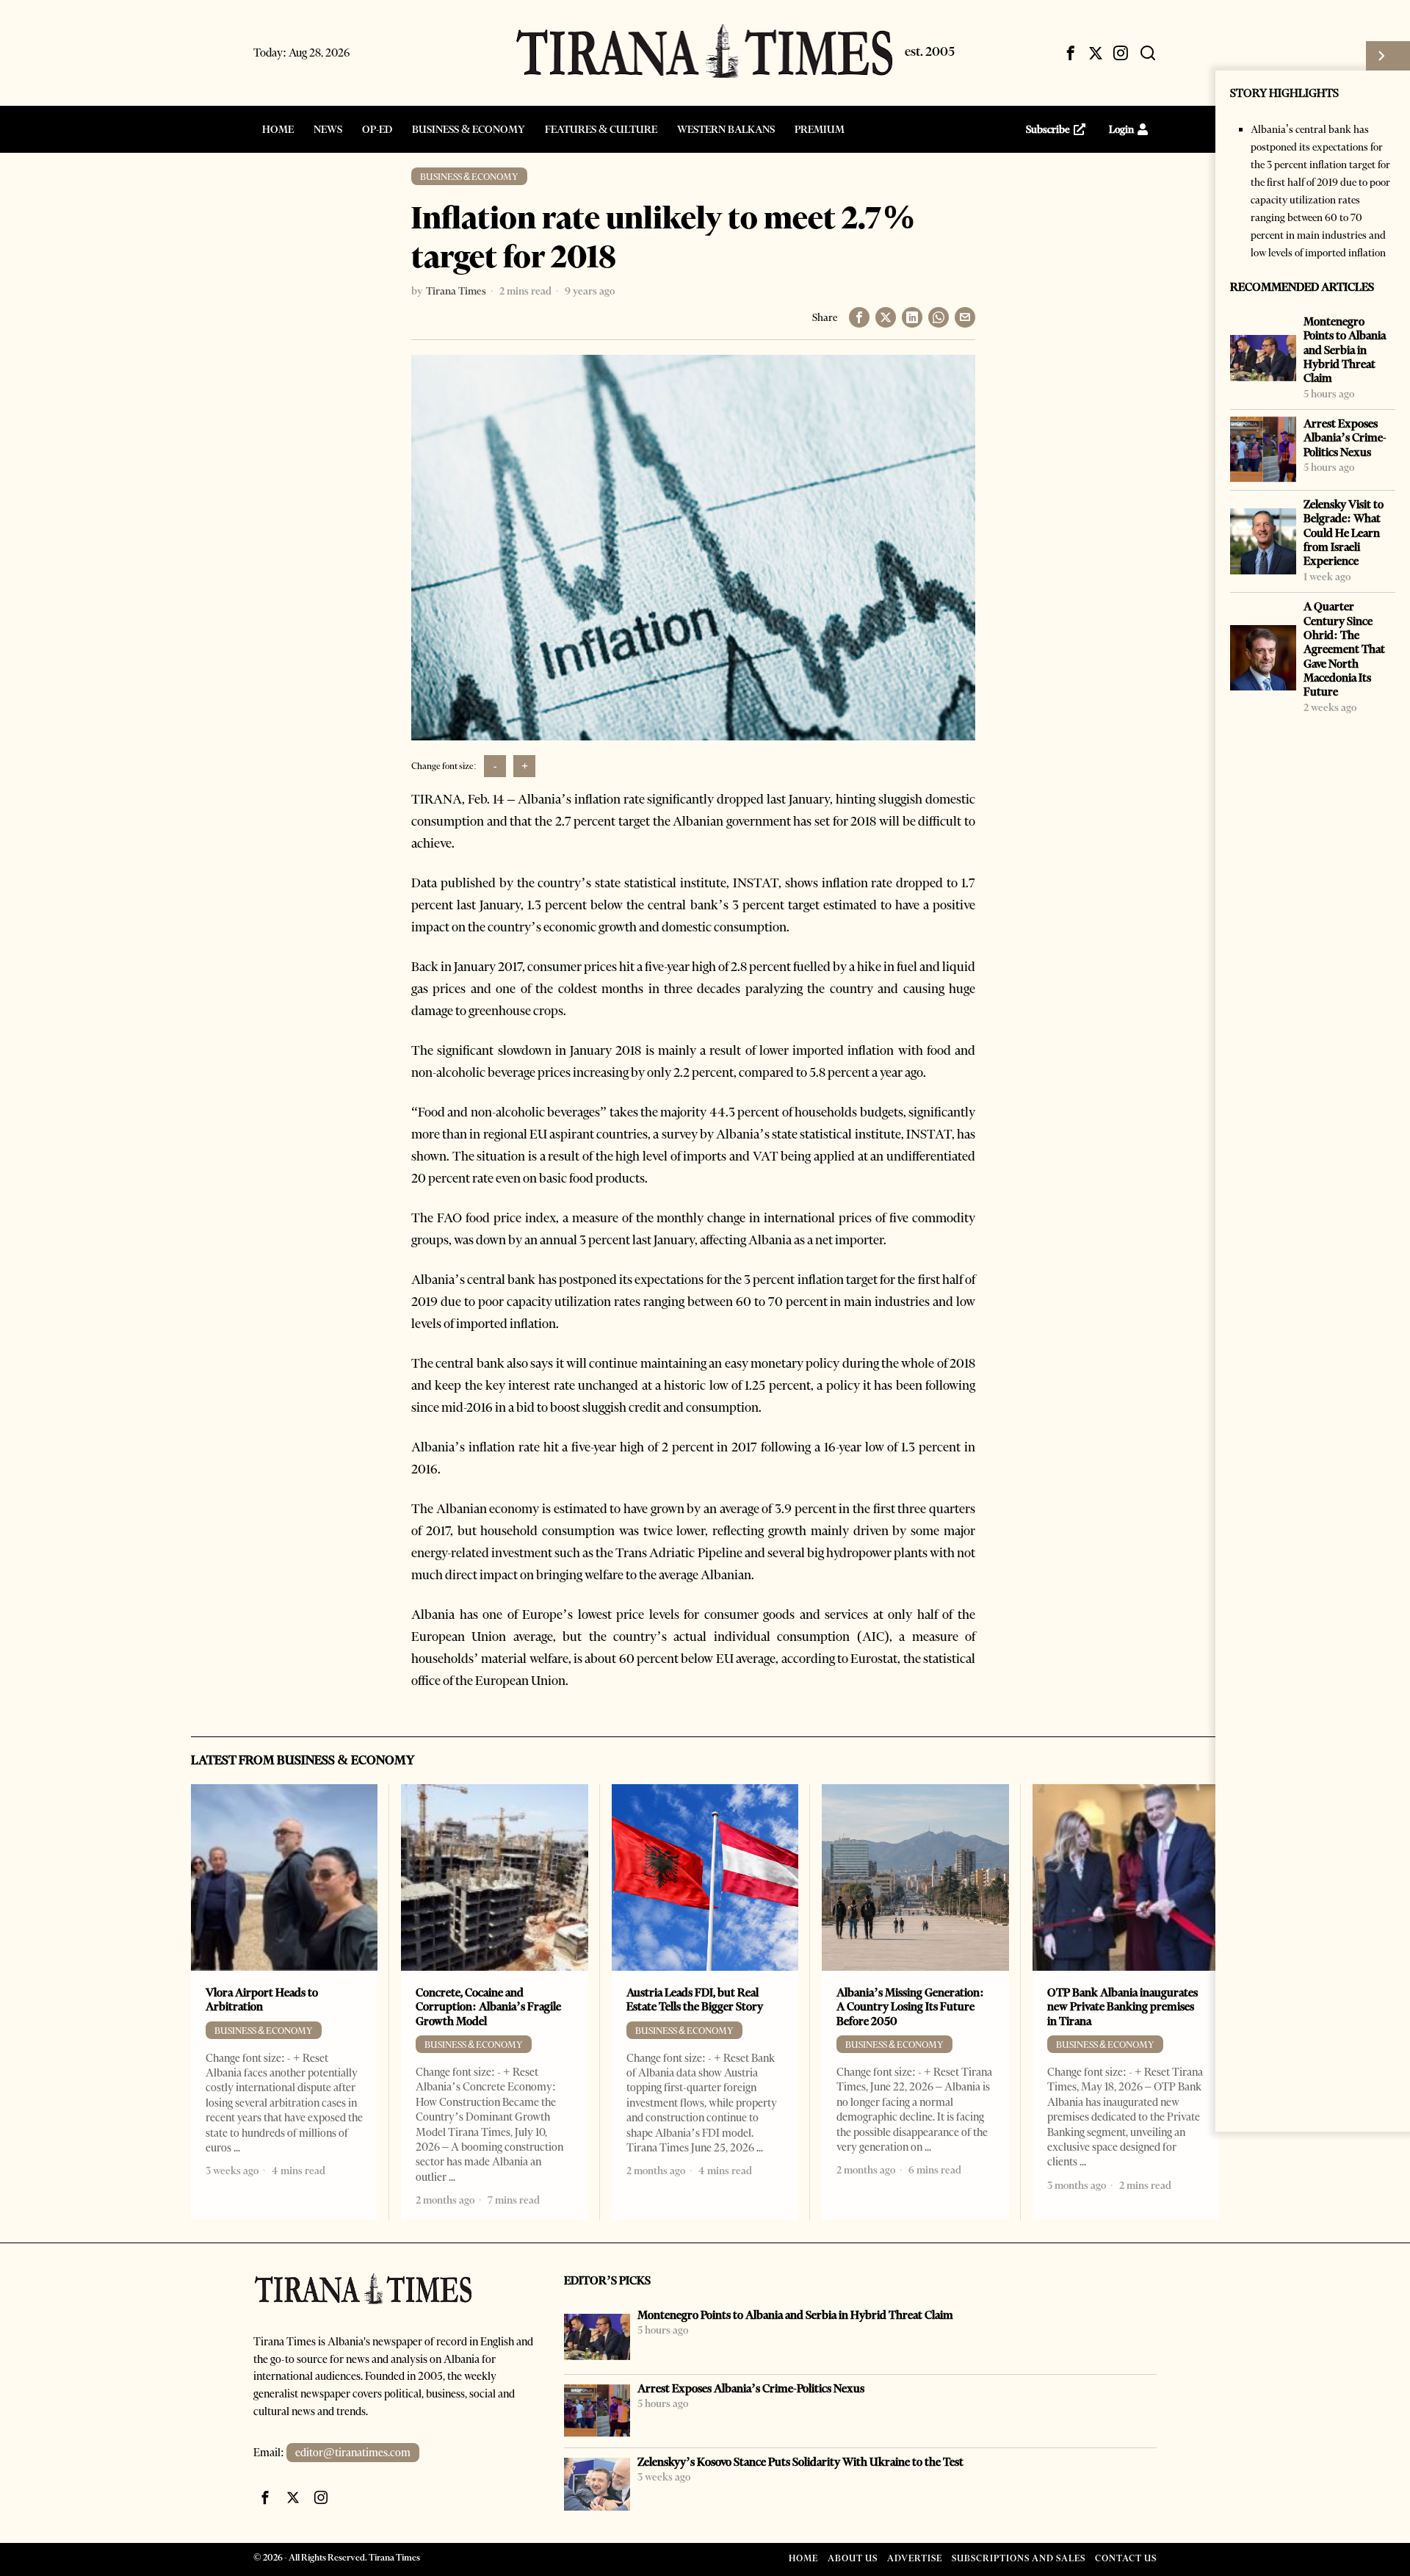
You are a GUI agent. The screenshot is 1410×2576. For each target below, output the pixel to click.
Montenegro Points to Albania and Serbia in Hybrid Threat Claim (1345, 350)
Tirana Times (456, 291)
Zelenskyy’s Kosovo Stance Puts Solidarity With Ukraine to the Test (800, 2462)
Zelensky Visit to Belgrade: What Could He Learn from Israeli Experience (1344, 533)
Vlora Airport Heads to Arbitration (262, 1999)
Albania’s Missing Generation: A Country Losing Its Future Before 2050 (910, 2007)
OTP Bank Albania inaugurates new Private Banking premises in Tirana (1122, 2007)
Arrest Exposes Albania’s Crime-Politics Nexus (1345, 438)
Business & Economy (469, 177)
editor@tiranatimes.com (353, 2453)
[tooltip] (1071, 53)
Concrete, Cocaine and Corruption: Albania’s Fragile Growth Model (488, 2007)
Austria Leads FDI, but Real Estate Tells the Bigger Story (695, 1999)
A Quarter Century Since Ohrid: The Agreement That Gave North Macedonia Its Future (1344, 649)
